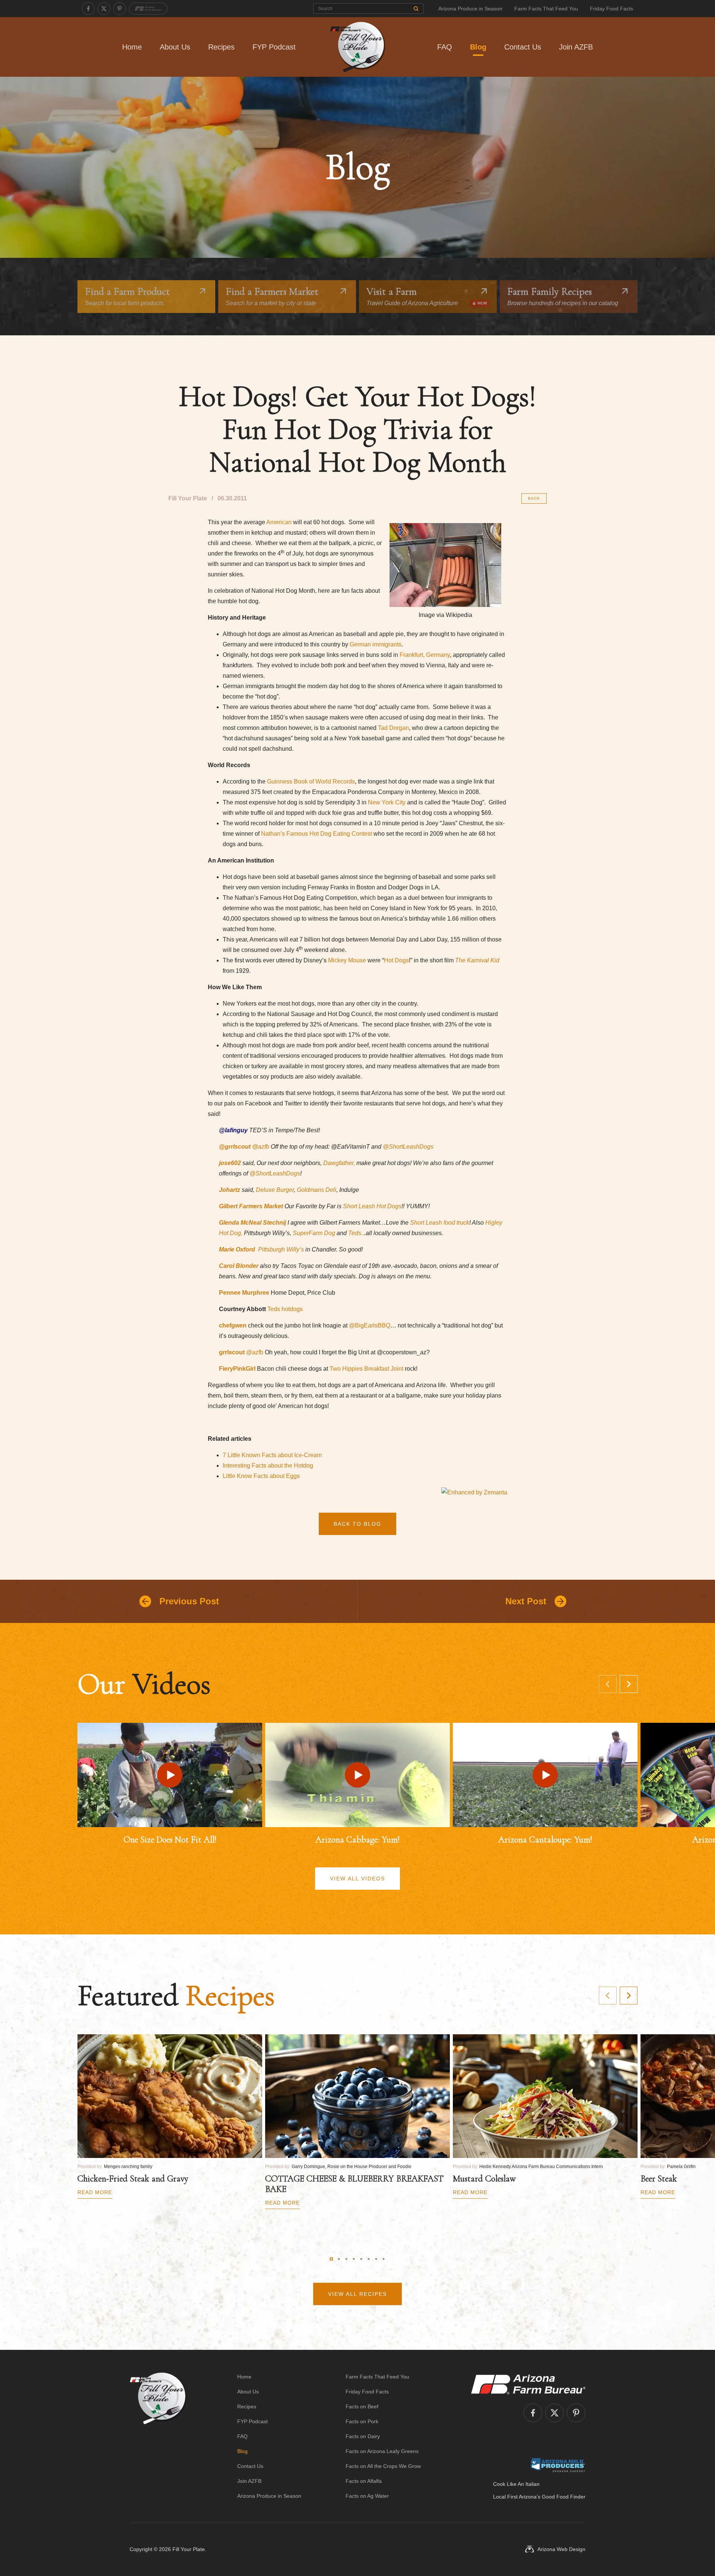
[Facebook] (88, 9)
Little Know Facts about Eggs (261, 1476)
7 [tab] (376, 2259)
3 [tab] (346, 2259)
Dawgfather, (338, 1163)
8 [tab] (384, 2259)
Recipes (221, 47)
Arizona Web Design (561, 2549)
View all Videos (357, 1879)
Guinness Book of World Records (311, 781)
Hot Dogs (396, 960)
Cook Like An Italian (516, 2484)
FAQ (445, 47)
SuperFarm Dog (314, 1233)
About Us (175, 47)
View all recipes (357, 2294)
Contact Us (523, 47)
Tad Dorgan (393, 728)
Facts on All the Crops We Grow (383, 2466)
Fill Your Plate (189, 2549)
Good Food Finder (564, 2497)
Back (534, 498)
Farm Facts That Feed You (546, 9)
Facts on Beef (362, 2406)
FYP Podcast (274, 47)
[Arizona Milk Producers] (558, 2465)
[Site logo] (158, 2436)
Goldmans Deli (317, 1190)
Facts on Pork (362, 2421)
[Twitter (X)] (104, 9)
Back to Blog (357, 1524)
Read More (95, 2192)
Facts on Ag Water (367, 2496)
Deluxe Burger (275, 1190)
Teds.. (356, 1233)
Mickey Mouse (347, 960)
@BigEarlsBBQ (370, 1325)
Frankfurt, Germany (425, 655)
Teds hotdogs (285, 1309)
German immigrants (376, 644)
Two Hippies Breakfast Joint (367, 1369)
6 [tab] (369, 2259)
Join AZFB (576, 47)
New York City (387, 802)
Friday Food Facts (611, 9)
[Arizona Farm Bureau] (148, 9)
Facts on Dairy (363, 2436)
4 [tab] (354, 2259)
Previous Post (189, 1601)
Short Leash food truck (440, 1223)
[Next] (629, 1684)
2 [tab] (339, 2259)
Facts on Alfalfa (364, 2481)
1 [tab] (331, 2259)
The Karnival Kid (477, 960)
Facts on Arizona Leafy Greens (382, 2451)
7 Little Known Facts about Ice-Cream (272, 1455)
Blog (478, 47)
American (279, 522)
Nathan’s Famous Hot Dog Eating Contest (317, 834)
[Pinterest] (120, 9)
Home (132, 47)
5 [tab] (361, 2259)
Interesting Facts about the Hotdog (268, 1466)
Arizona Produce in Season (470, 9)
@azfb (255, 1352)
